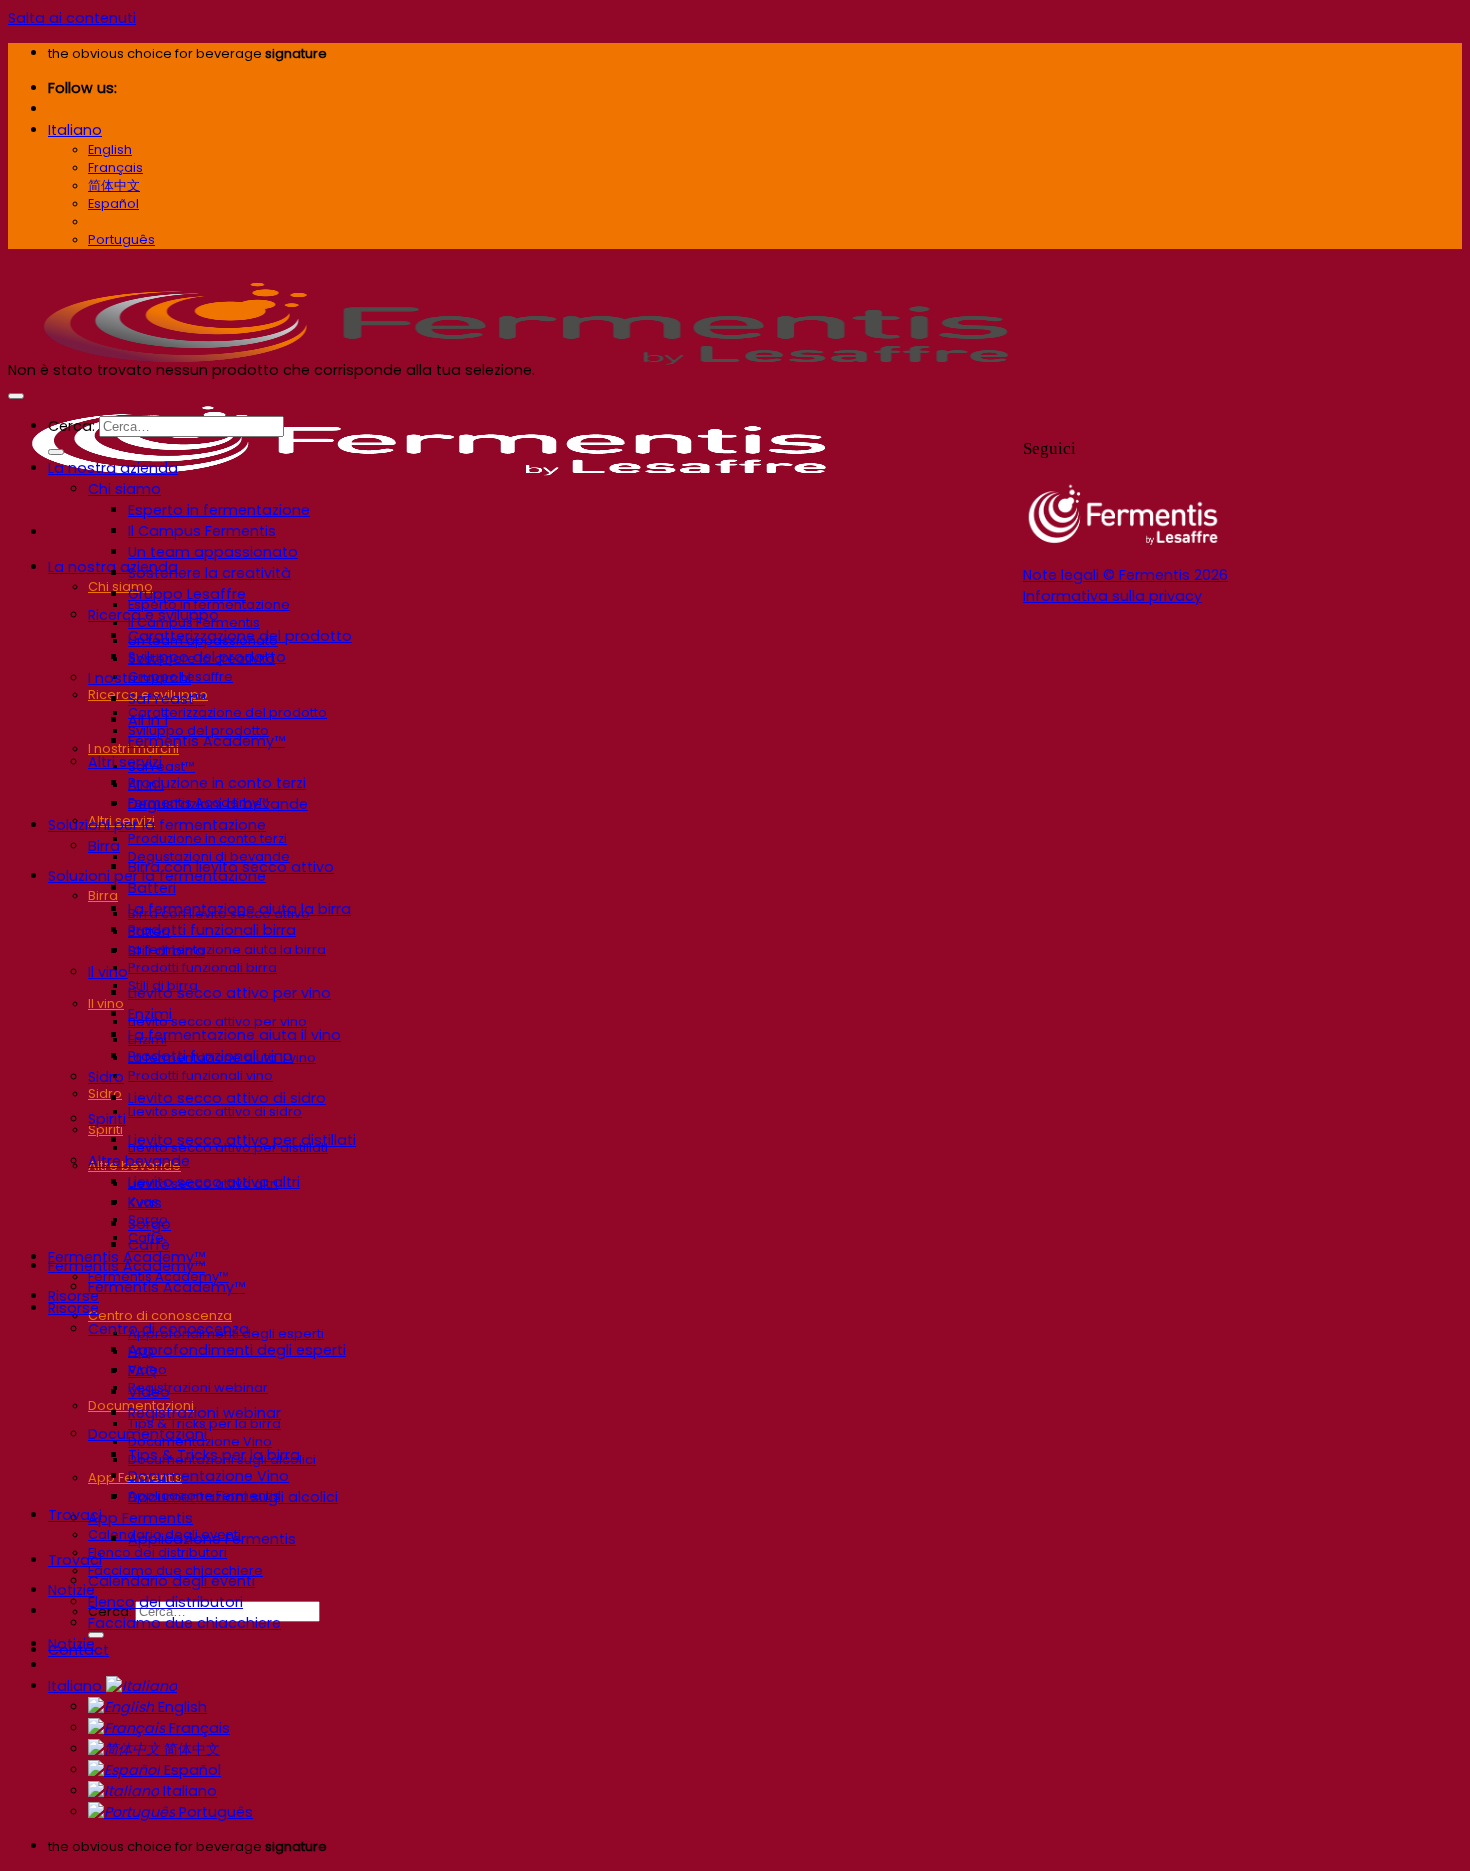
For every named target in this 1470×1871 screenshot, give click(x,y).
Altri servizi (125, 762)
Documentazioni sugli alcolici (233, 1497)
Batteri (152, 888)
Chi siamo (120, 586)
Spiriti (105, 1129)
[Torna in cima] (16, 396)
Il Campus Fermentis (202, 531)
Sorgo (149, 1224)
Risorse (73, 1308)
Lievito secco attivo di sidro (215, 1111)
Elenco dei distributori (157, 1552)
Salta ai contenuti (72, 18)
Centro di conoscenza (160, 1315)
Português (214, 1812)
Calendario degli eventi (171, 1581)
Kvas (145, 1203)
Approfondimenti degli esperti (237, 1350)
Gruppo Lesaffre (187, 594)
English (180, 1707)
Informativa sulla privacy (1112, 596)
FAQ (142, 1371)
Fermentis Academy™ (206, 741)
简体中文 (190, 1749)
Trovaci (75, 1560)
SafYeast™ (166, 699)
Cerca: (71, 426)
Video (149, 1392)
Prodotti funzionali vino (200, 1075)
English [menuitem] (110, 149)
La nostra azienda (113, 468)
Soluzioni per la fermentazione (157, 825)
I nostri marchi (139, 678)
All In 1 (148, 720)
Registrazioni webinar (198, 1387)
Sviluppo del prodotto (207, 657)
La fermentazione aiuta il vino (234, 1035)
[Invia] (96, 1635)
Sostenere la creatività (209, 573)
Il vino (106, 1003)
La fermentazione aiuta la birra (227, 949)
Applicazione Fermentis (212, 1539)
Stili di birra (166, 951)
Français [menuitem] (115, 167)
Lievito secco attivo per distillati (242, 1140)
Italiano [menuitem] (112, 221)
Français (197, 1728)
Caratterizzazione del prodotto (227, 712)
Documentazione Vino (208, 1476)
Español (190, 1770)
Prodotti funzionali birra (202, 967)
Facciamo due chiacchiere (184, 1623)
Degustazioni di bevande (218, 804)
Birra (103, 895)
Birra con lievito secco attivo (231, 867)
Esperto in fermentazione (219, 510)
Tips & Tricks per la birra (214, 1455)
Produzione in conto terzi (207, 838)
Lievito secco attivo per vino (217, 1021)
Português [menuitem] (121, 239)
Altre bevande (139, 1161)
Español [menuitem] (113, 203)
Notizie (71, 1644)
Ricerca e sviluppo (153, 615)
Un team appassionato (213, 552)
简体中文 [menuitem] (114, 185)
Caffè (149, 1245)
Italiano (75, 130)
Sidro (105, 1093)
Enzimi (150, 1014)
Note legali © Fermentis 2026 (1125, 575)
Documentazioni (147, 1434)
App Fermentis (140, 1518)
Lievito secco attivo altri (214, 1182)
